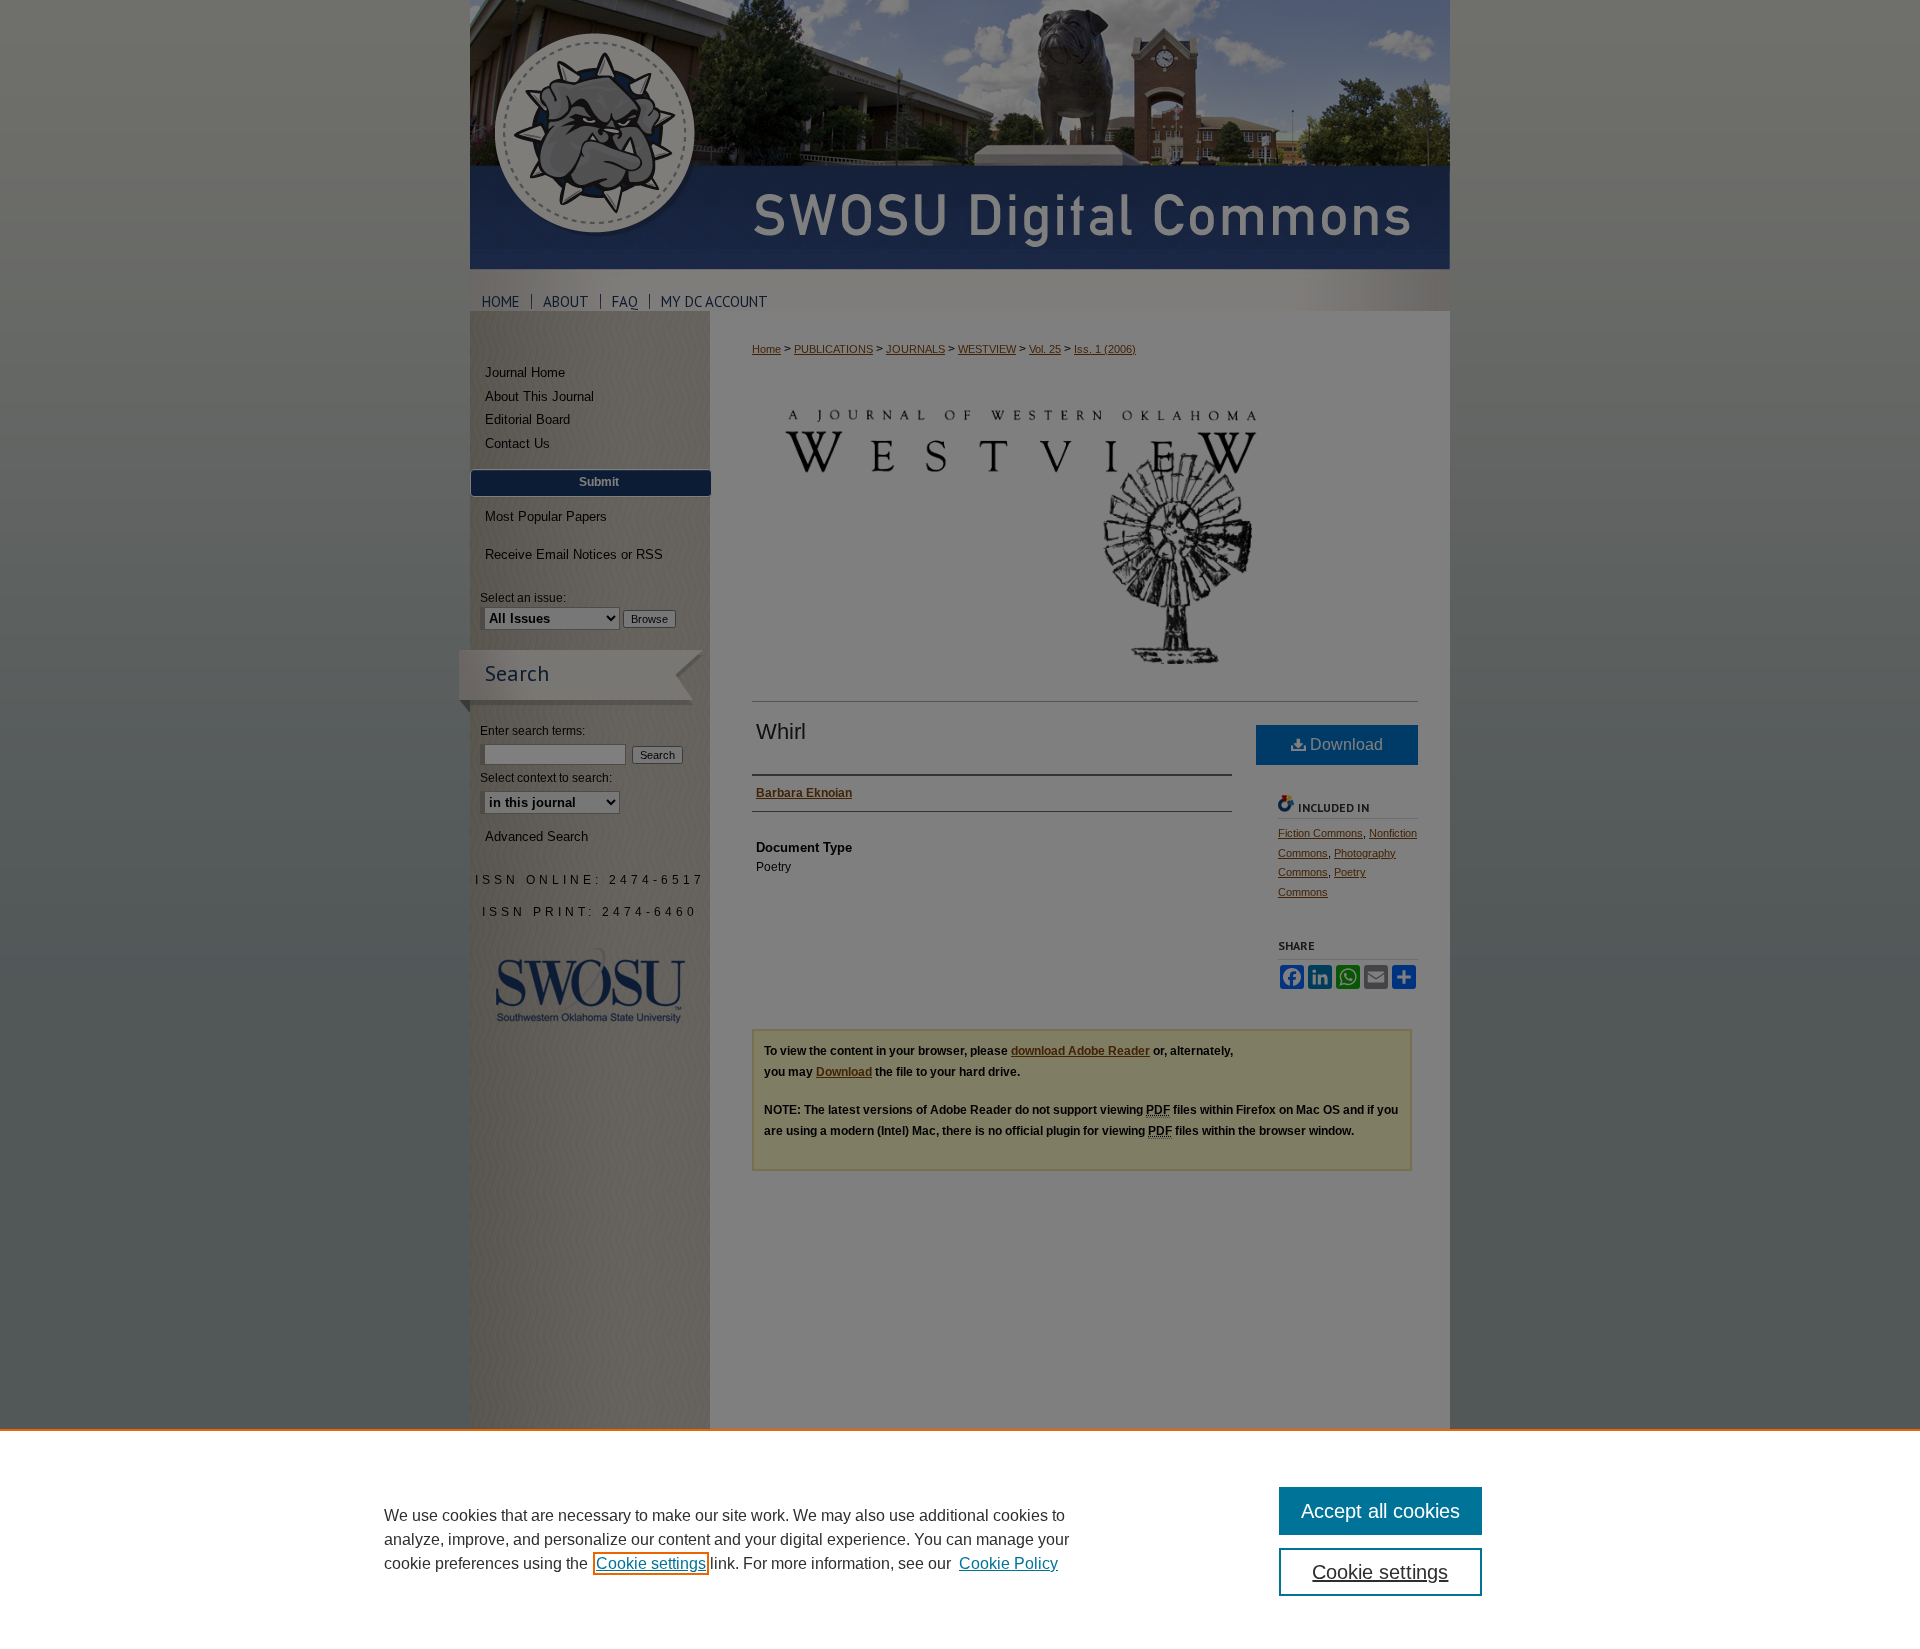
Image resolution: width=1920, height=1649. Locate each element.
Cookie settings (651, 1563)
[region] (960, 1539)
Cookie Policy (1008, 1563)
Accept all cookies (1380, 1511)
